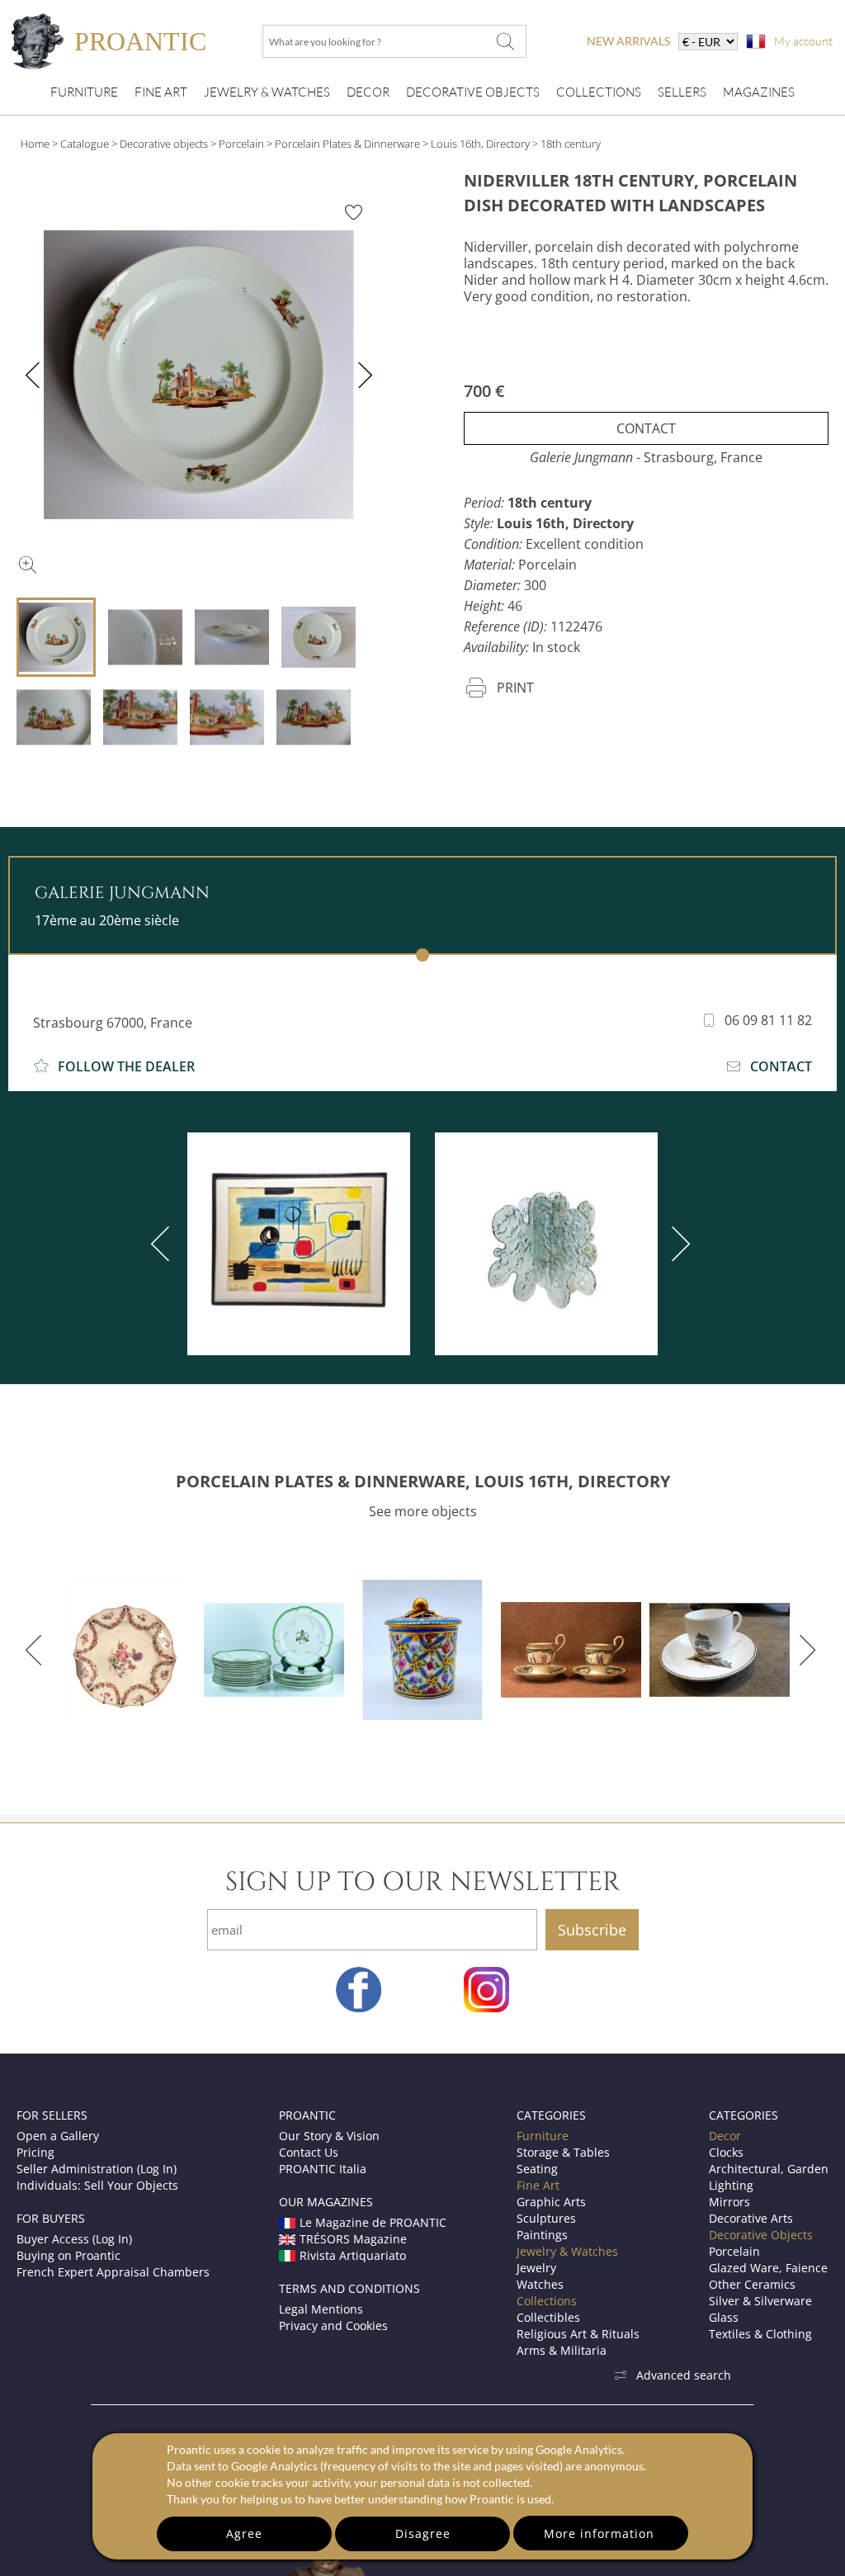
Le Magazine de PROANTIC (373, 2222)
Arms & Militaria (562, 2350)
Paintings (542, 2235)
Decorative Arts (751, 2218)
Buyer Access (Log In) (74, 2239)
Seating (537, 2169)
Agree (244, 2533)
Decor (368, 92)
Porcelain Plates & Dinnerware (347, 144)
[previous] (163, 1244)
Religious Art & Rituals (578, 2334)
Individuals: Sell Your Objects (97, 2185)
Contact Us (309, 2152)
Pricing (35, 2152)
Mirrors (729, 2202)
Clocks (726, 2152)
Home (35, 144)
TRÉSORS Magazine (353, 2239)
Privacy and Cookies (333, 2325)
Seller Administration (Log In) (97, 2169)
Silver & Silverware (760, 2301)
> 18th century (566, 144)
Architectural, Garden (769, 2169)
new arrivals (628, 41)
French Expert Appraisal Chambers (113, 2272)
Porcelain (241, 144)
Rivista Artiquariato (353, 2255)
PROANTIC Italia (323, 2169)
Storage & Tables (563, 2152)
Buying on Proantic (68, 2255)
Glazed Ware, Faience (768, 2268)
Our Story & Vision (329, 2136)
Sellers (682, 92)
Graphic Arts (551, 2202)
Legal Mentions (321, 2309)
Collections (599, 92)
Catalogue (85, 144)
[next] (677, 1244)
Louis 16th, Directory (480, 144)
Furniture (84, 92)
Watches (540, 2284)
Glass (724, 2317)
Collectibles (548, 2317)
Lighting (731, 2185)
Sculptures (546, 2218)
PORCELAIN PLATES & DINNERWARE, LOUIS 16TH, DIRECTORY (423, 1481)
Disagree (423, 2533)
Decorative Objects (473, 92)
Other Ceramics (752, 2284)
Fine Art (161, 92)
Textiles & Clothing (760, 2334)
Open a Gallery (58, 2136)
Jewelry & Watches (267, 92)
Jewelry (536, 2268)
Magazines (759, 92)
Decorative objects (164, 144)
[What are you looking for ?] (505, 41)
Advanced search (684, 2375)
